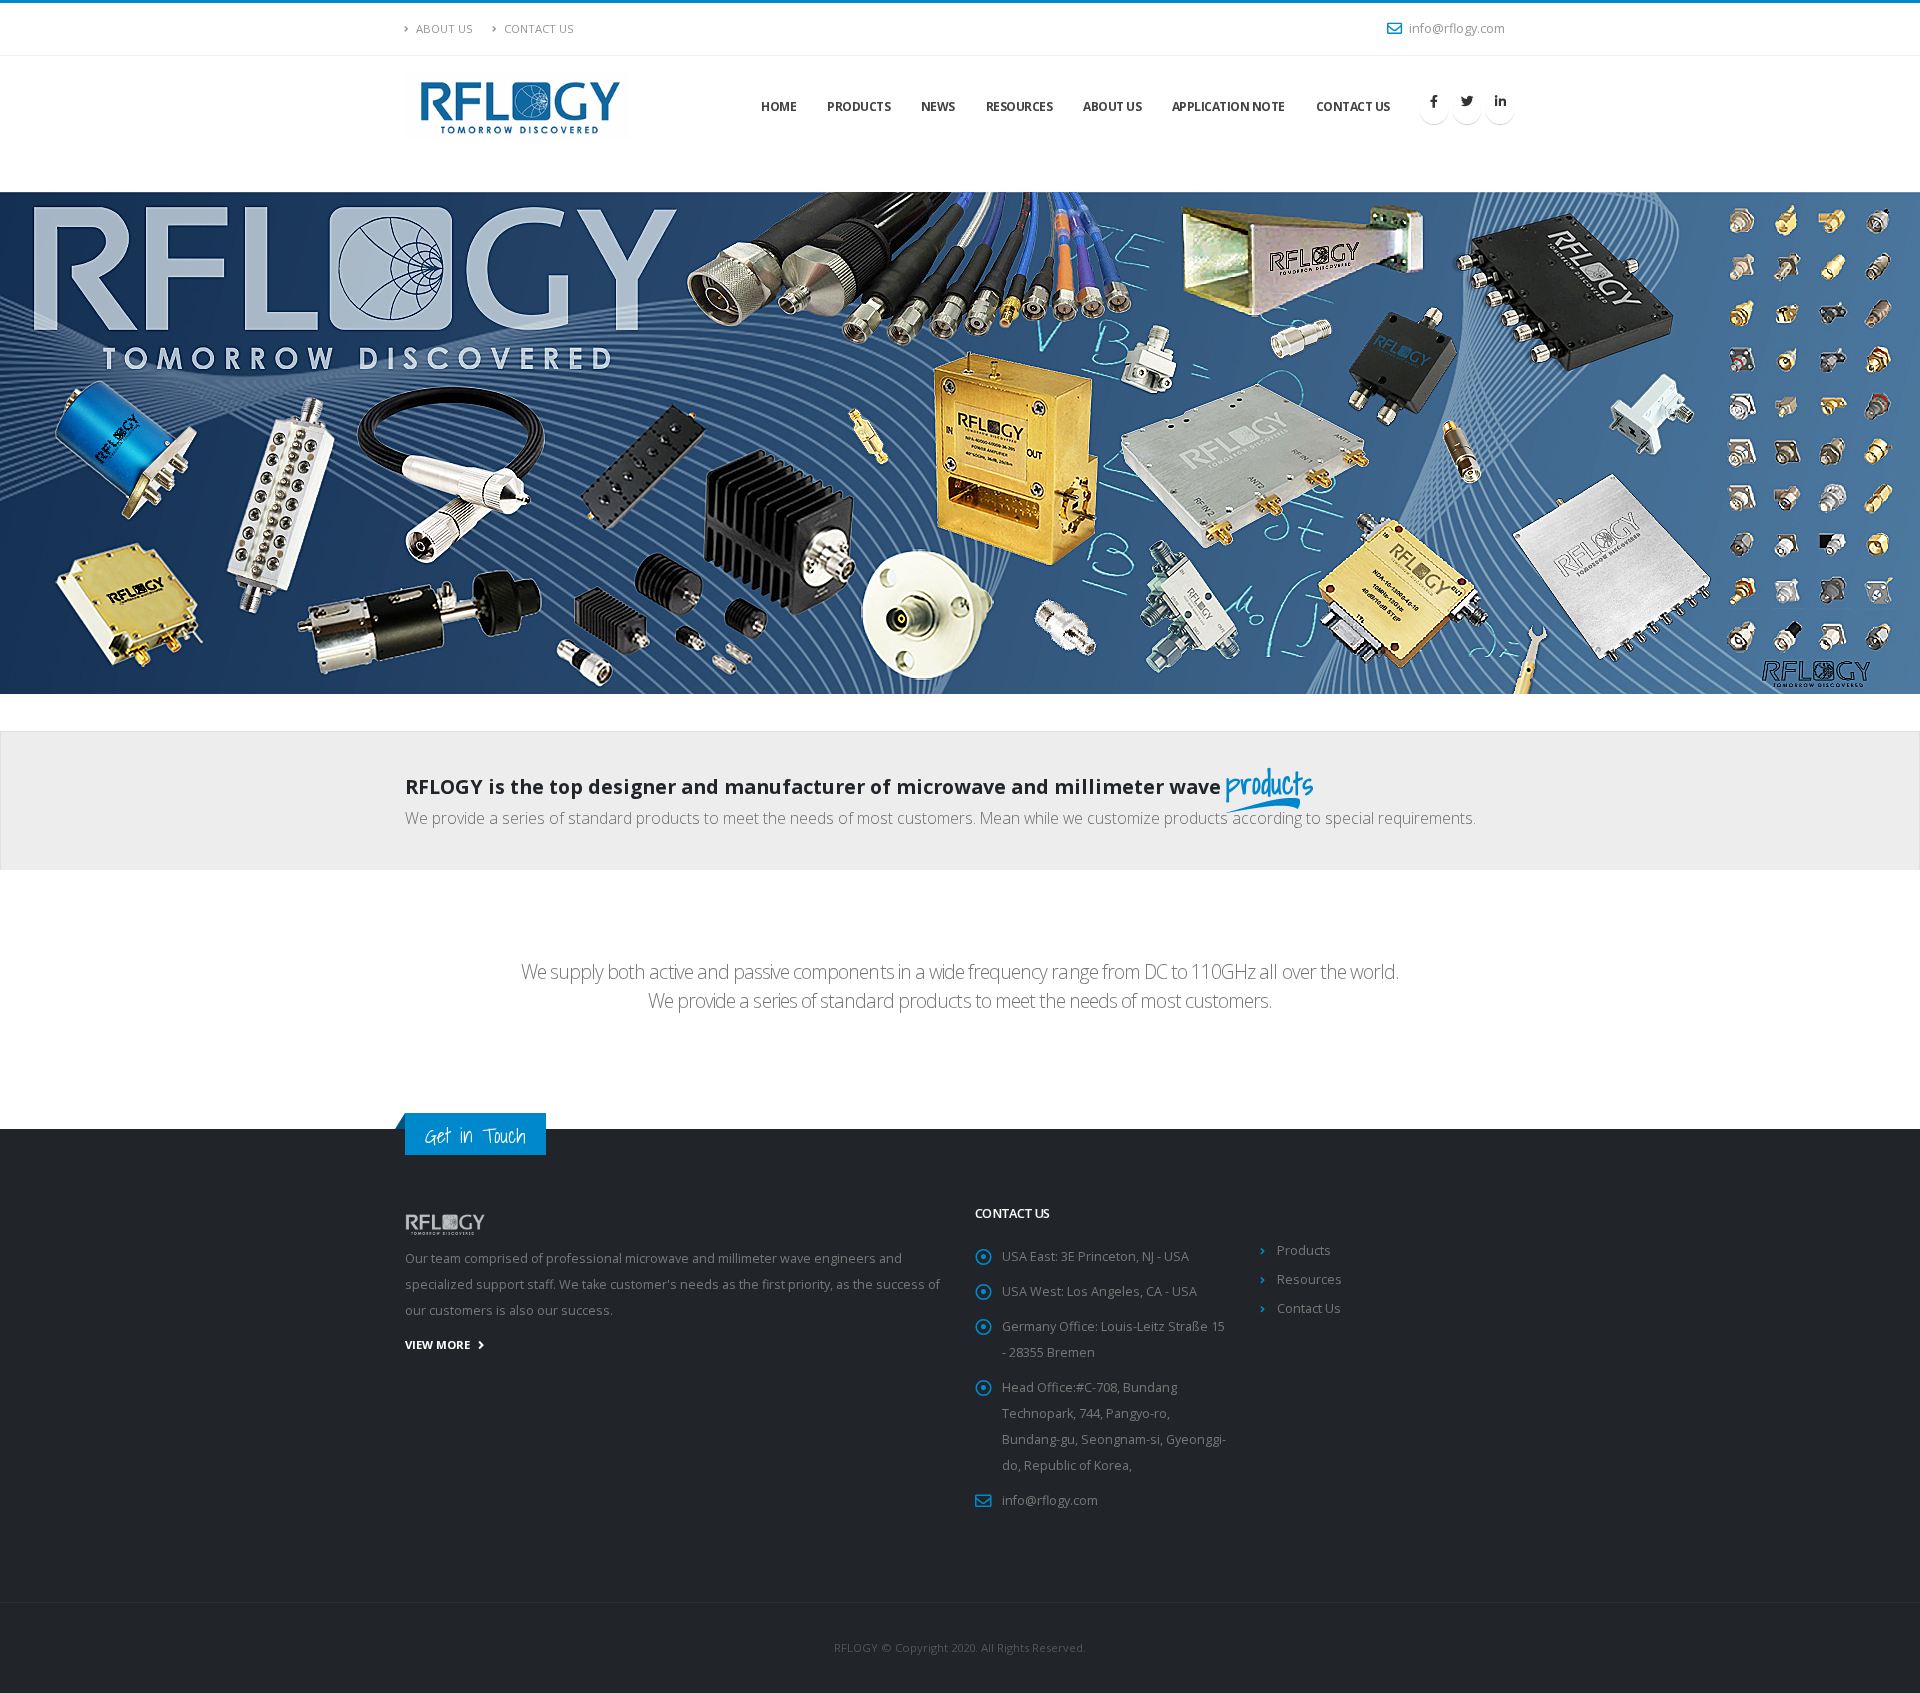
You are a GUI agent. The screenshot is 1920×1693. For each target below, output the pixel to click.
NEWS (938, 106)
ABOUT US (1112, 106)
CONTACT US (1353, 106)
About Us (443, 28)
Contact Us (537, 28)
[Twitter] (1467, 110)
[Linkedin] (1500, 110)
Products (1304, 1250)
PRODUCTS (858, 106)
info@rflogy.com (1455, 28)
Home (778, 106)
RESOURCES (1019, 106)
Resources (1309, 1279)
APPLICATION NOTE (1228, 106)
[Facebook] (1434, 110)
